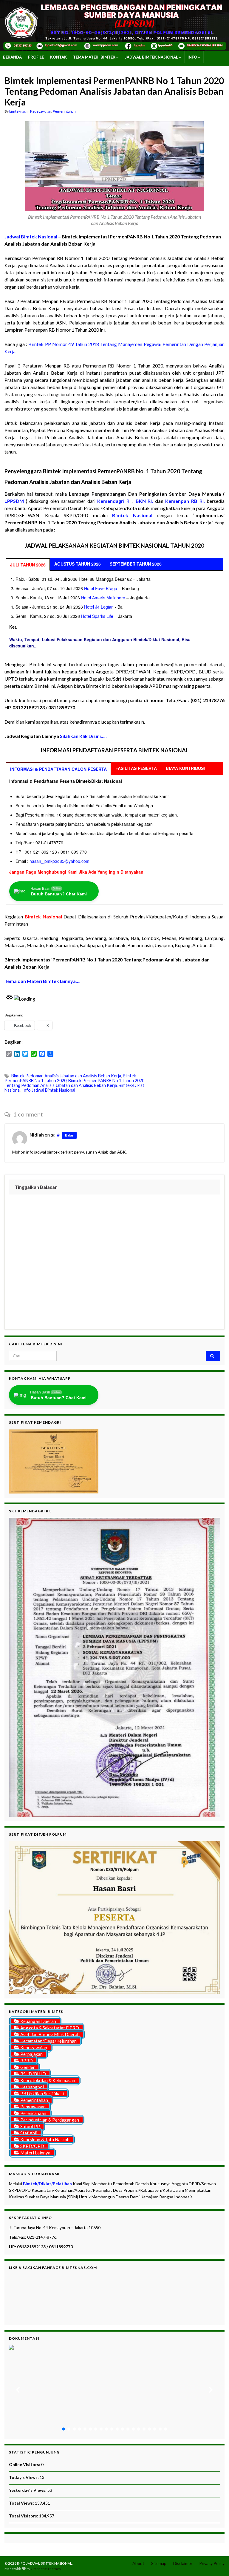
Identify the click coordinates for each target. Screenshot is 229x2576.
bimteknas (18, 111)
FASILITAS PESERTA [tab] (136, 768)
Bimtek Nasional (43, 916)
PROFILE (36, 57)
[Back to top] (216, 2563)
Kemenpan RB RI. (185, 501)
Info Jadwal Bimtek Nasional (49, 1090)
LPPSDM (14, 501)
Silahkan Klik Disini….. (83, 736)
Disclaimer (183, 2563)
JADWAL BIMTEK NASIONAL (152, 57)
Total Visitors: (24, 2516)
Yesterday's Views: (28, 2490)
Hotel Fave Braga (101, 588)
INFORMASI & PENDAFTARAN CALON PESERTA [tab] (58, 769)
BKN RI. (144, 501)
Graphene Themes (46, 2569)
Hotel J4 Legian (99, 607)
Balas (69, 1135)
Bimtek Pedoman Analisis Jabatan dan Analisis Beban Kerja (66, 1076)
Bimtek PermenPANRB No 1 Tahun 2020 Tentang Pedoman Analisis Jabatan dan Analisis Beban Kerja (74, 1083)
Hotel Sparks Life (97, 616)
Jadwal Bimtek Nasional (31, 236)
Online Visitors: (25, 2464)
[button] (18, 2390)
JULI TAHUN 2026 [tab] (28, 565)
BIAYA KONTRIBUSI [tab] (185, 768)
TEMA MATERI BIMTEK (95, 57)
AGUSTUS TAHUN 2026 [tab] (78, 564)
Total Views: (22, 2503)
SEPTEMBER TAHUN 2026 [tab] (136, 564)
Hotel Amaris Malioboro (103, 598)
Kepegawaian (41, 111)
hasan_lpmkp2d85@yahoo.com (59, 861)
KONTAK (58, 57)
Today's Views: (24, 2477)
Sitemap (159, 2563)
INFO (193, 57)
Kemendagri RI (114, 501)
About (138, 2563)
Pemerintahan (64, 111)
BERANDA (12, 57)
